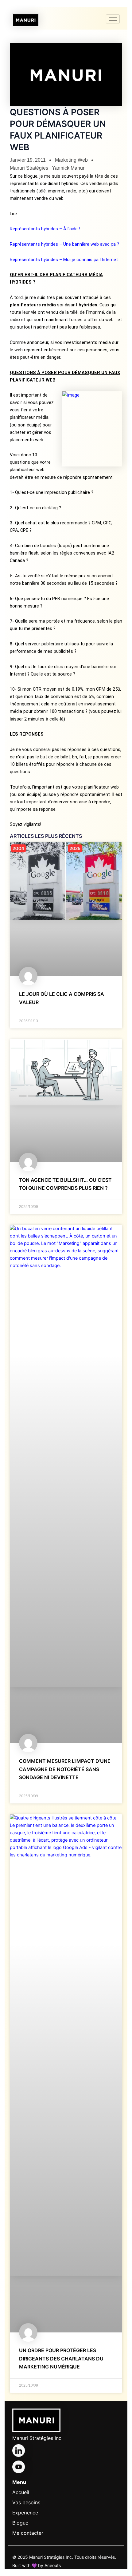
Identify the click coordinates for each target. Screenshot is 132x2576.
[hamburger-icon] (113, 19)
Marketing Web (71, 160)
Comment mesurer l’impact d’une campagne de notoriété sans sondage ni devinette (65, 1769)
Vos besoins (26, 2502)
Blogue (20, 2523)
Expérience (25, 2513)
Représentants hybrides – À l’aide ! (45, 229)
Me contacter (28, 2533)
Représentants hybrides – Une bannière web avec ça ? (64, 244)
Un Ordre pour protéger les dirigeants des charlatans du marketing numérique (61, 2358)
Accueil (21, 2492)
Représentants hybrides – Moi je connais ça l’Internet (64, 260)
